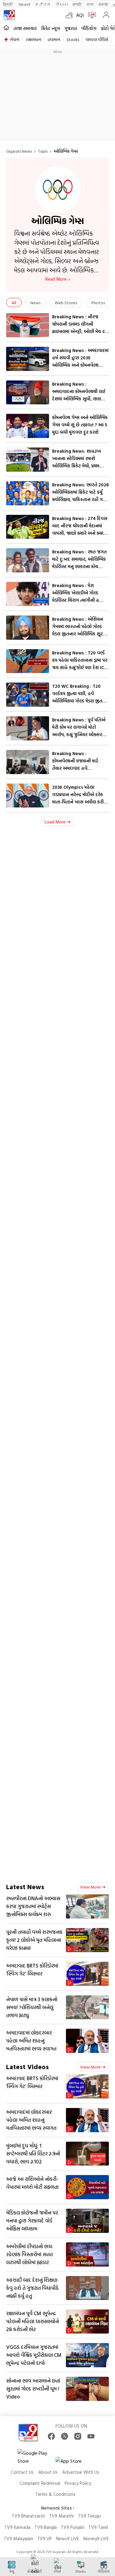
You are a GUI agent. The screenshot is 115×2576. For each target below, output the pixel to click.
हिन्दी (8, 4)
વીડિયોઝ (89, 28)
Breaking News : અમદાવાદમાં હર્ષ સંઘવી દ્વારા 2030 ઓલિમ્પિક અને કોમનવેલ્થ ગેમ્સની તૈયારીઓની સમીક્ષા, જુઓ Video (80, 365)
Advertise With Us (81, 2472)
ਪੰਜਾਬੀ (103, 4)
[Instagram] (78, 2436)
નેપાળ (15, 39)
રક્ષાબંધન (33, 39)
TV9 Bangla (46, 2527)
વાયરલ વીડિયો (97, 39)
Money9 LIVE (96, 2539)
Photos (98, 303)
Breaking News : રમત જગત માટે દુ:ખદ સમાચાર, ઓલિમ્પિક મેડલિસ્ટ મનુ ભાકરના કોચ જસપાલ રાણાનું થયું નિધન (79, 563)
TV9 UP (44, 2539)
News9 (24, 4)
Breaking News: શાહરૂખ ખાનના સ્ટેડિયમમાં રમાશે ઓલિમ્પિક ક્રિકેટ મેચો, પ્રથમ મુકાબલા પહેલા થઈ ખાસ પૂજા (78, 462)
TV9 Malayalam (18, 2539)
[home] (6, 28)
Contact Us (22, 2472)
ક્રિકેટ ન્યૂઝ (51, 28)
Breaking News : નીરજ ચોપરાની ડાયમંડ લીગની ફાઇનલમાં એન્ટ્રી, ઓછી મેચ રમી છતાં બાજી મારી (80, 328)
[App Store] (74, 2463)
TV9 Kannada (17, 2527)
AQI (80, 15)
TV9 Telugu (89, 2516)
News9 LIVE (67, 2539)
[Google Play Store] (36, 2457)
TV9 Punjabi (73, 2527)
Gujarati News (19, 151)
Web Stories (66, 303)
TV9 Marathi (61, 2516)
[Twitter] (65, 2436)
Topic (43, 151)
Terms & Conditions (55, 2494)
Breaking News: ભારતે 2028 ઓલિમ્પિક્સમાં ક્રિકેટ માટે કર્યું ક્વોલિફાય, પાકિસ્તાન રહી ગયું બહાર (80, 496)
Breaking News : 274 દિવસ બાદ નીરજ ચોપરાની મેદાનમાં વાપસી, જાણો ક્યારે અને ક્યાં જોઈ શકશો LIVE (80, 529)
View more (90, 1887)
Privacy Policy (78, 2483)
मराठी (77, 4)
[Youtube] (91, 2436)
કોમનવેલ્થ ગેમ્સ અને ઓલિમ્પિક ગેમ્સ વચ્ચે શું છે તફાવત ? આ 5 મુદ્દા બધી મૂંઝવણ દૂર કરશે (80, 425)
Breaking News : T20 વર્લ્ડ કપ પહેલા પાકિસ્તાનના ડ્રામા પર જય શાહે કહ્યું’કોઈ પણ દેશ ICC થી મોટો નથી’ (80, 664)
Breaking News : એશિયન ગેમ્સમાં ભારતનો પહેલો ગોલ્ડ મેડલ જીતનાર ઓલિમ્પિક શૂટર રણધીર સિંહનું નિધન (79, 630)
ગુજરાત (71, 28)
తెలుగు (62, 4)
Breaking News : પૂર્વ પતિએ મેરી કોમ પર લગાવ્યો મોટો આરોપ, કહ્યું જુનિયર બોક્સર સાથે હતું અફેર (79, 731)
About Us (48, 2472)
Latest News (25, 1887)
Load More (55, 822)
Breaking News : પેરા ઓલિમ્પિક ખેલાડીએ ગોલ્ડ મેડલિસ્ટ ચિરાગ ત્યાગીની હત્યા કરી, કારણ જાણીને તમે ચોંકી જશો (79, 600)
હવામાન (54, 39)
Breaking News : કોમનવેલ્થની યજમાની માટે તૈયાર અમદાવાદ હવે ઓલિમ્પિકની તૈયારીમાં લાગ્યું (77, 764)
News (35, 303)
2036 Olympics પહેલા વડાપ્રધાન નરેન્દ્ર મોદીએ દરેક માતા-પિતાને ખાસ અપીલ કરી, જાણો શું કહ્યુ (79, 798)
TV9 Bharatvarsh (28, 2516)
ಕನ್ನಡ (43, 4)
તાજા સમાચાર (25, 28)
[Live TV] (91, 15)
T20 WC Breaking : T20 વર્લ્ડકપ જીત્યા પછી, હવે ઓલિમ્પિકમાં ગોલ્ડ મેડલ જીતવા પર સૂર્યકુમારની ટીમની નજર (79, 697)
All (14, 303)
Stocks (73, 39)
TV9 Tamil (98, 2527)
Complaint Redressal (40, 2483)
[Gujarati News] (9, 15)
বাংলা (90, 4)
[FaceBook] (51, 2436)
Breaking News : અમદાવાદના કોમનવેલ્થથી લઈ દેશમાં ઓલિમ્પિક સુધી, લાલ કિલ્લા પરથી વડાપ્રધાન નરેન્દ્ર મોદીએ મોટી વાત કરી (79, 399)
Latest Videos (27, 2067)
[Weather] (71, 15)
